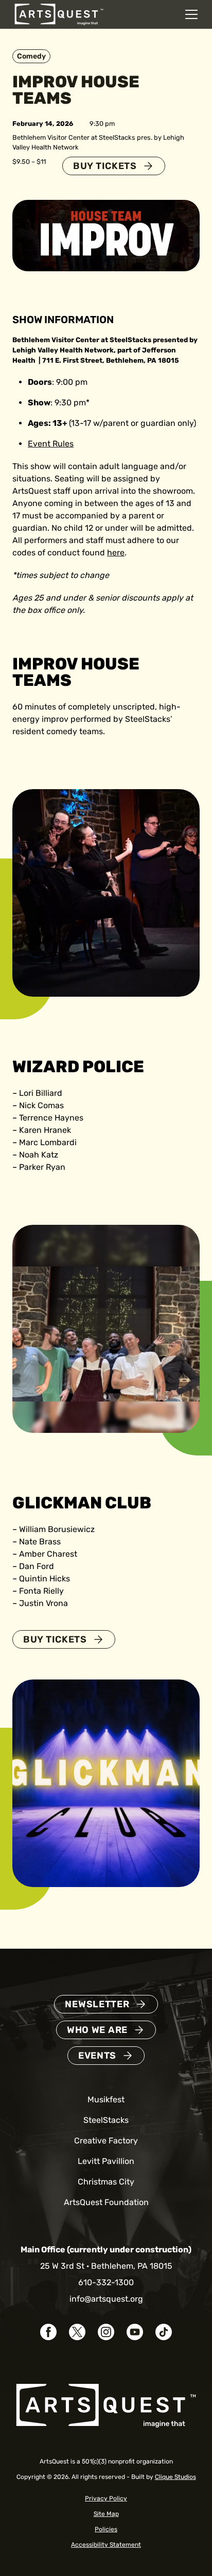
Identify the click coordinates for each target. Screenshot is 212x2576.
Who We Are (97, 2030)
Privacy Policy (106, 2498)
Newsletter (97, 2004)
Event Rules (51, 444)
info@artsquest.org (106, 2299)
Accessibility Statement (106, 2545)
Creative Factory (106, 2141)
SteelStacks (106, 2120)
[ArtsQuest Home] (59, 14)
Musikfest (106, 2099)
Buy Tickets (105, 166)
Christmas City (106, 2182)
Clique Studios (175, 2477)
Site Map (106, 2514)
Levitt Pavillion (106, 2161)
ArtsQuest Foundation (106, 2202)
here (116, 553)
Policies (106, 2529)
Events (97, 2056)
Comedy (31, 56)
